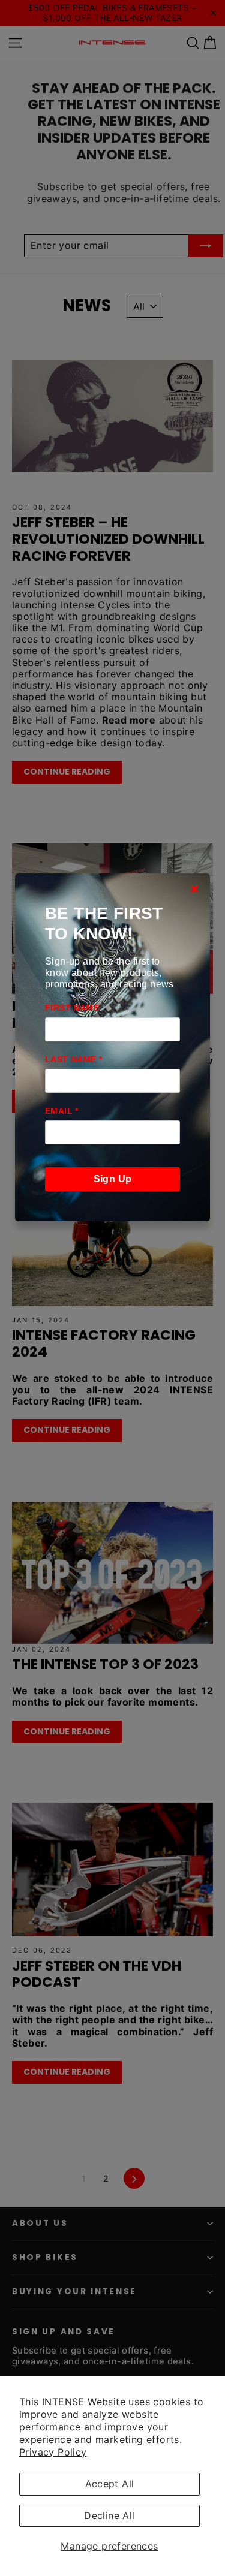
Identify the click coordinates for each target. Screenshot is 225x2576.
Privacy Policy (53, 2452)
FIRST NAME (72, 1008)
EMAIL (62, 1111)
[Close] (194, 889)
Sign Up (113, 1179)
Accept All (110, 2484)
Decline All (109, 2515)
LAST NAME (73, 1059)
